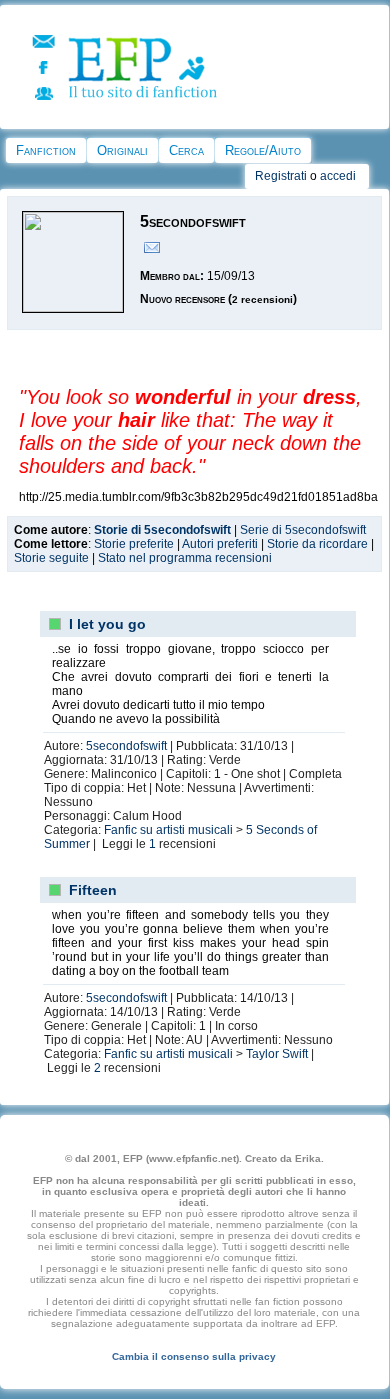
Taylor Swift (277, 1054)
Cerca (186, 150)
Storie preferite (134, 544)
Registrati (281, 176)
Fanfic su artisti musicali (168, 830)
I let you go (107, 624)
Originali (122, 150)
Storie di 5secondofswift (162, 530)
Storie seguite (51, 558)
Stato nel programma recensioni (185, 558)
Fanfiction (46, 150)
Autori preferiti (220, 544)
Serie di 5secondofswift (303, 530)
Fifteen (93, 890)
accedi (338, 176)
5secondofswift (126, 746)
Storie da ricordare (317, 544)
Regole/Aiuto (263, 150)
